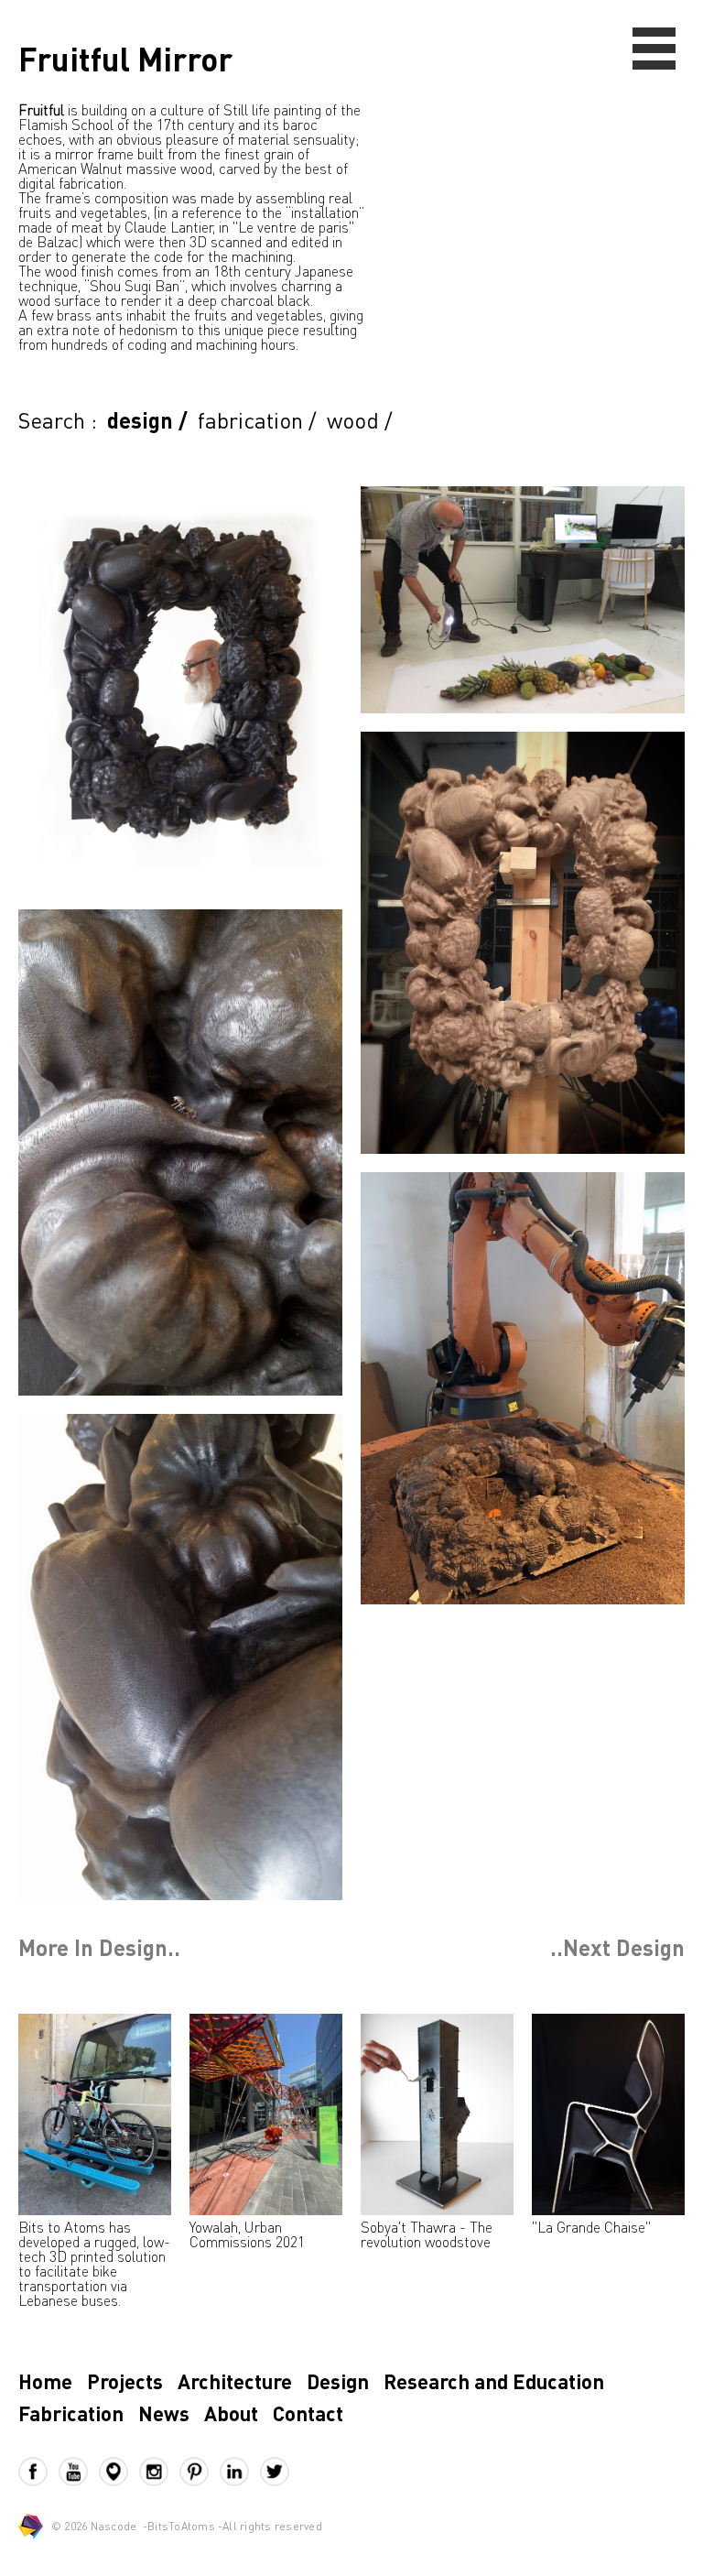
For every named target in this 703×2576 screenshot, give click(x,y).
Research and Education (494, 2381)
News (164, 2413)
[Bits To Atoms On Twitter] (275, 2472)
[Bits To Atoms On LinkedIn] (240, 2472)
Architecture (235, 2381)
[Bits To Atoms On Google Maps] (119, 2472)
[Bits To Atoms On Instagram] (159, 2472)
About (231, 2413)
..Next (617, 1948)
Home (45, 2381)
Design (338, 2381)
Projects (125, 2381)
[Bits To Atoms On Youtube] (79, 2472)
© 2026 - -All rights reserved (187, 2526)
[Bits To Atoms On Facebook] (38, 2472)
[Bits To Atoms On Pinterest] (200, 2472)
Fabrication (71, 2413)
